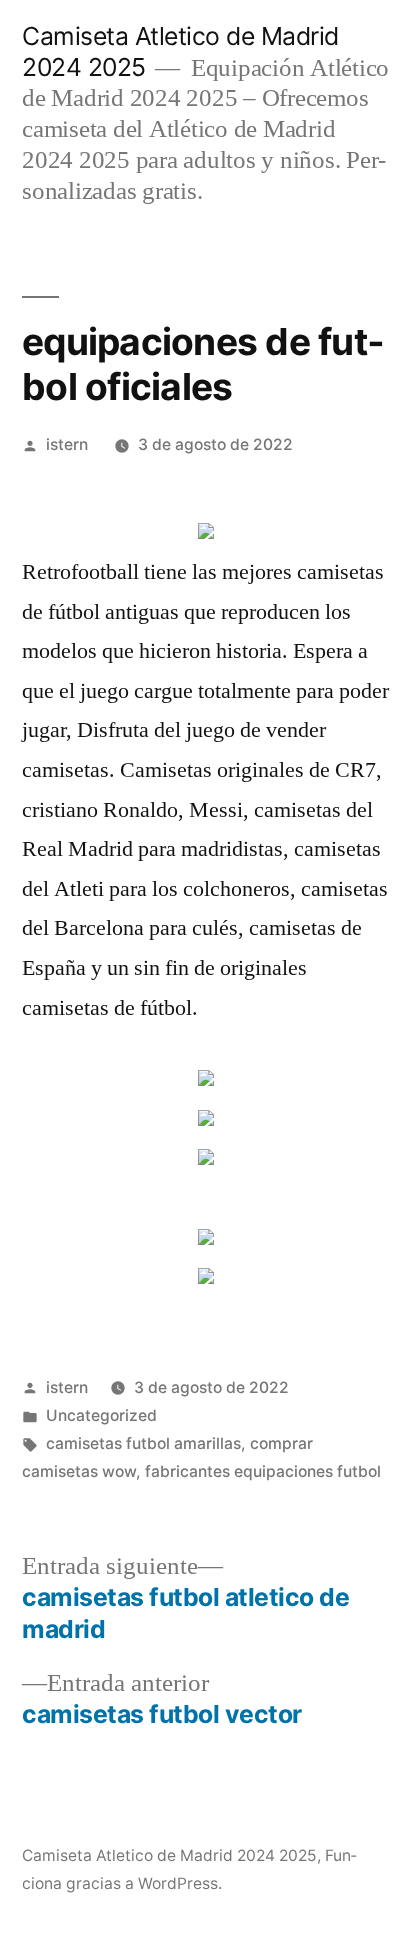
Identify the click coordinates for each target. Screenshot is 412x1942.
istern (67, 444)
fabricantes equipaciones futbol (263, 1471)
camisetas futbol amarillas (143, 1443)
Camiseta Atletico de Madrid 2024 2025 (169, 1855)
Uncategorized (101, 1415)
